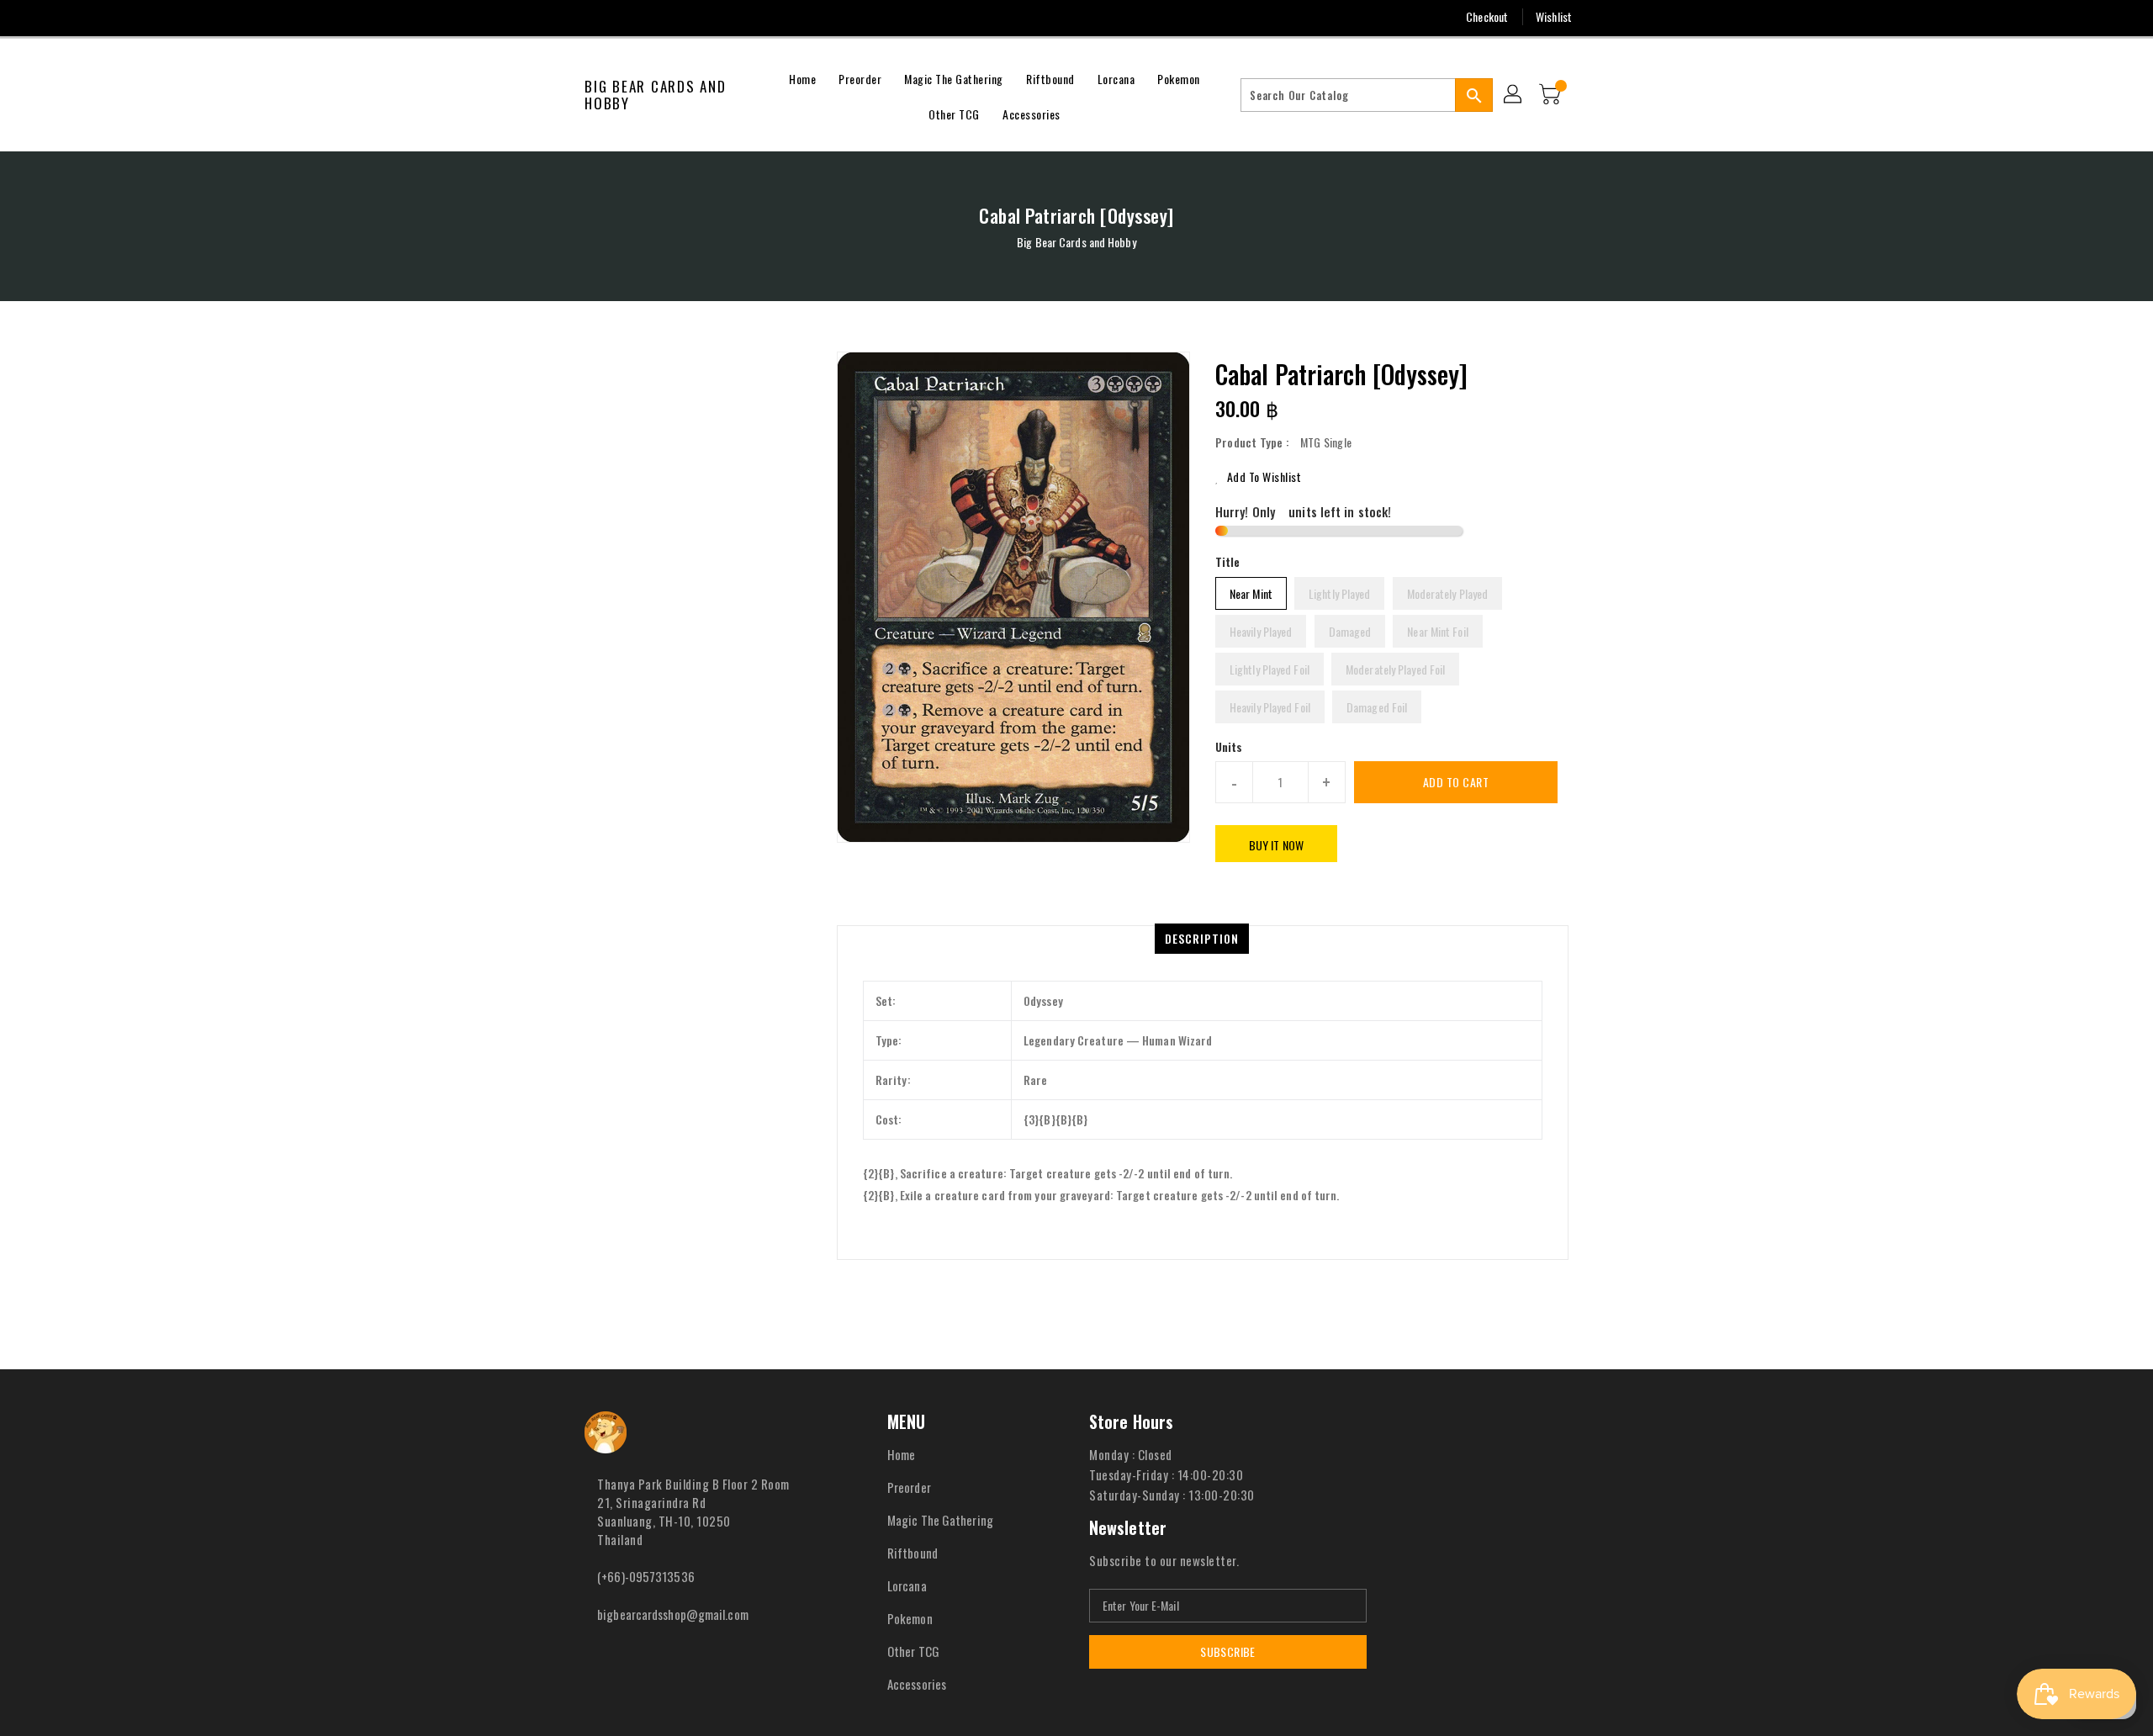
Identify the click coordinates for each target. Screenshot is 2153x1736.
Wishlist (1554, 16)
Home (901, 1454)
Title (1228, 561)
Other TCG (913, 1651)
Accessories (917, 1684)
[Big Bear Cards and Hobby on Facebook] (561, 17)
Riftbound (913, 1553)
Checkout (1487, 16)
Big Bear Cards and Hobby (656, 95)
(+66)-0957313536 (646, 1576)
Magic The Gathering (940, 1520)
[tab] (1202, 939)
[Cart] (1552, 95)
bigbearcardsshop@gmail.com (673, 1614)
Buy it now (1276, 845)
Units (1229, 747)
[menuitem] (802, 77)
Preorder (909, 1487)
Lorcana (907, 1585)
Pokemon (910, 1618)
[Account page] (1514, 95)
